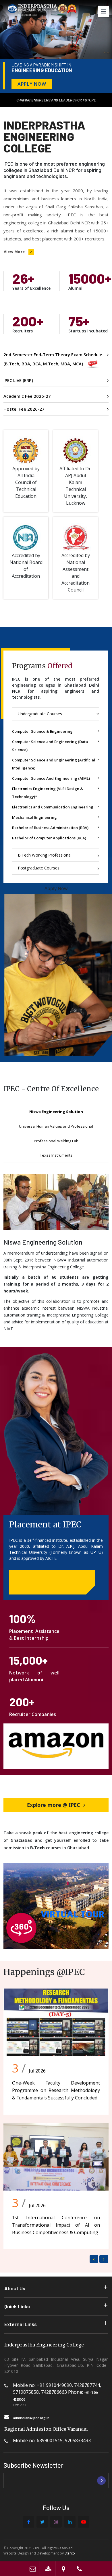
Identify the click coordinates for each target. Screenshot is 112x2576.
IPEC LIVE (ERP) (18, 380)
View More (14, 252)
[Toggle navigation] (103, 11)
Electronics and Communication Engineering (53, 807)
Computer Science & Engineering (42, 731)
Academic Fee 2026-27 (27, 396)
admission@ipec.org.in (31, 2418)
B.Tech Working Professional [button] (45, 855)
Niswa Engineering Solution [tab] (56, 1112)
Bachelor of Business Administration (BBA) (50, 828)
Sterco (70, 2553)
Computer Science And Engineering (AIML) (51, 778)
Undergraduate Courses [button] (40, 714)
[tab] (56, 714)
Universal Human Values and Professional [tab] (56, 1126)
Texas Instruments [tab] (56, 1155)
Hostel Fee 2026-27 (24, 409)
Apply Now (32, 84)
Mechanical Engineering (34, 817)
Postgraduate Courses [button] (39, 868)
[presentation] (94, 2259)
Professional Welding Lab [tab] (56, 1141)
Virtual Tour (73, 1914)
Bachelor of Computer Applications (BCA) (49, 838)
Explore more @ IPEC (53, 1805)
